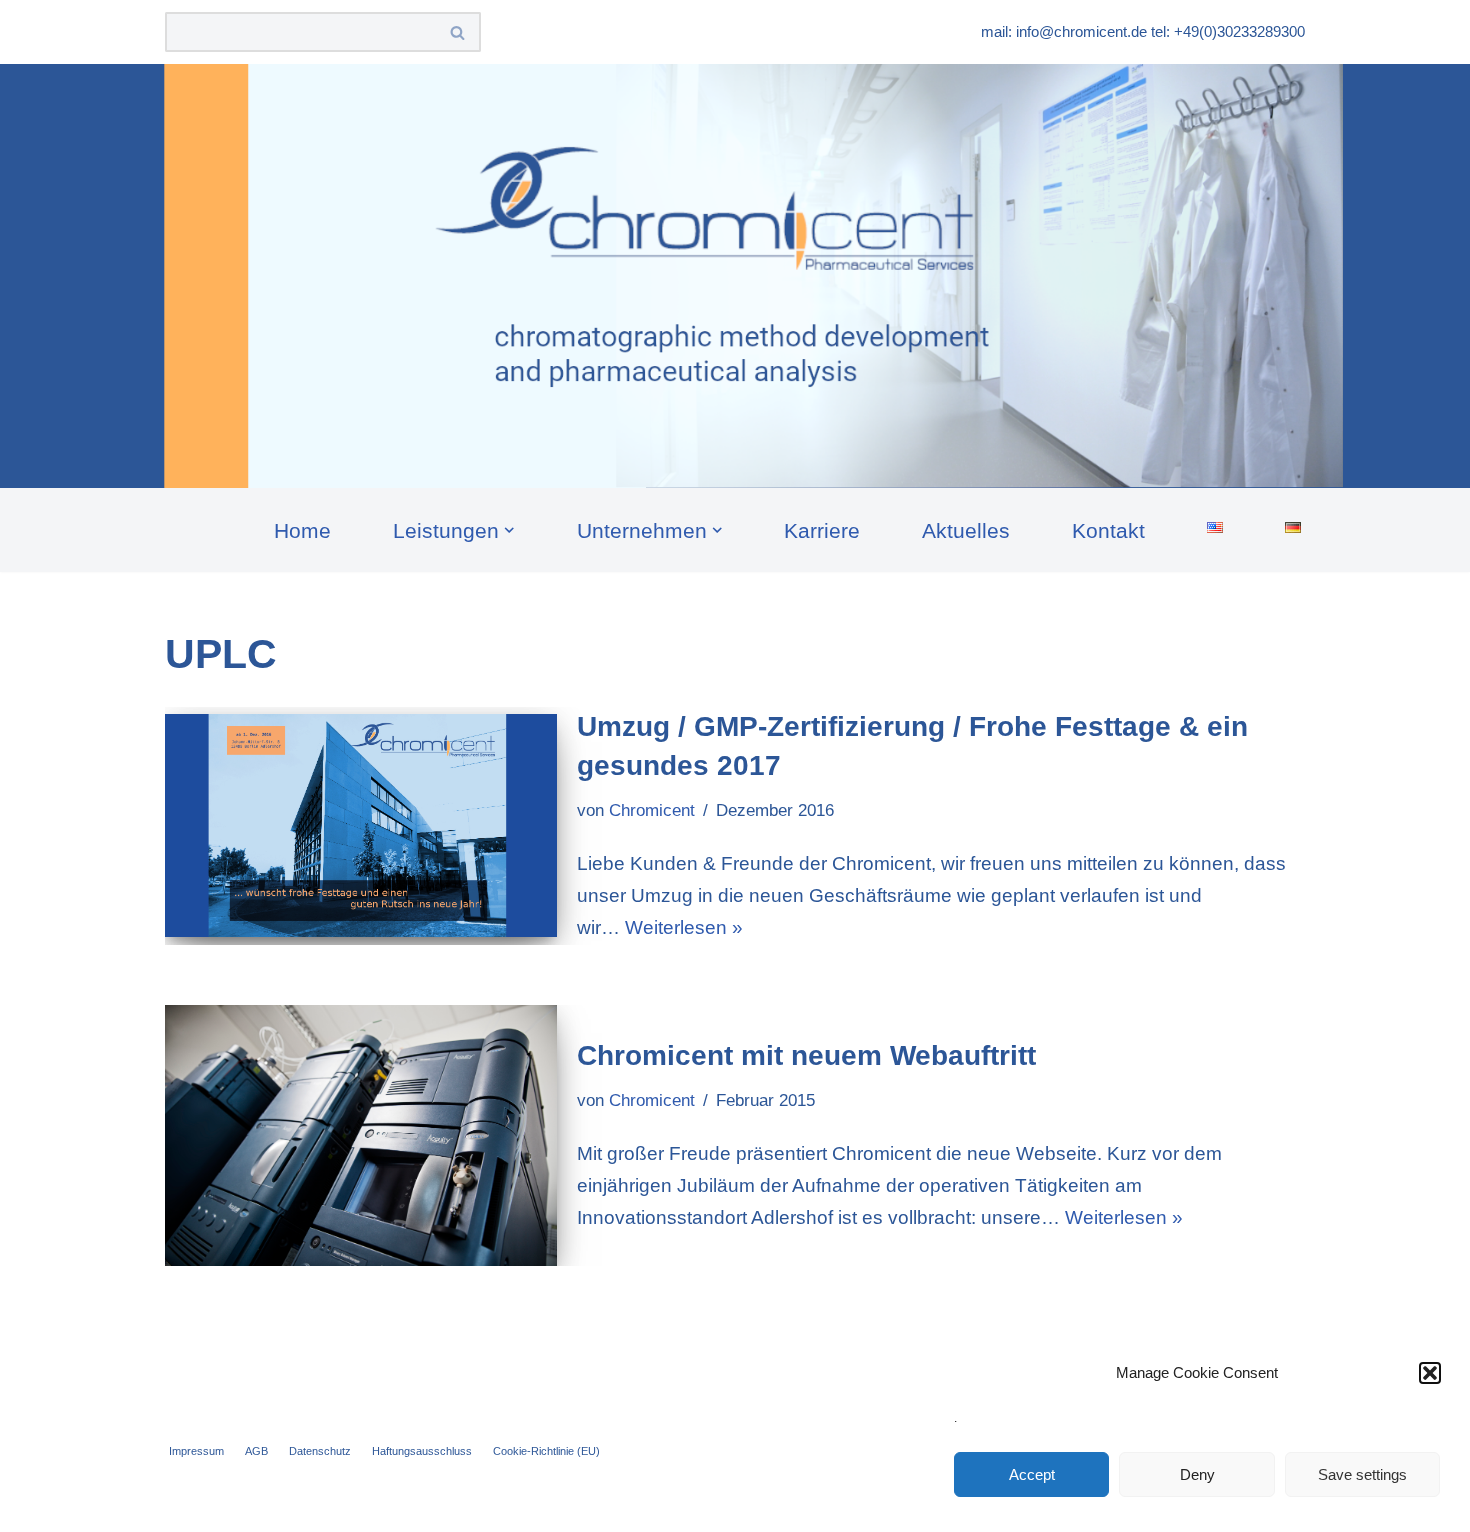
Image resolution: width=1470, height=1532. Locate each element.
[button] (1430, 1373)
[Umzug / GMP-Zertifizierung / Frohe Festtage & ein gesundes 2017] (361, 825)
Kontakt (1108, 530)
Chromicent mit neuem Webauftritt (806, 1055)
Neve (188, 1503)
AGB (256, 1451)
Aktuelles (966, 530)
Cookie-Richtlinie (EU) (546, 1451)
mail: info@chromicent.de (1064, 31)
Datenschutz (320, 1451)
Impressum (196, 1451)
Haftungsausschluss (422, 1451)
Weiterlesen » (684, 927)
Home (302, 530)
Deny (1197, 1474)
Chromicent (652, 810)
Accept (1032, 1474)
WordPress (409, 1503)
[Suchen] (458, 32)
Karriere (822, 530)
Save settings (1362, 1474)
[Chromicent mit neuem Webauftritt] (361, 1135)
